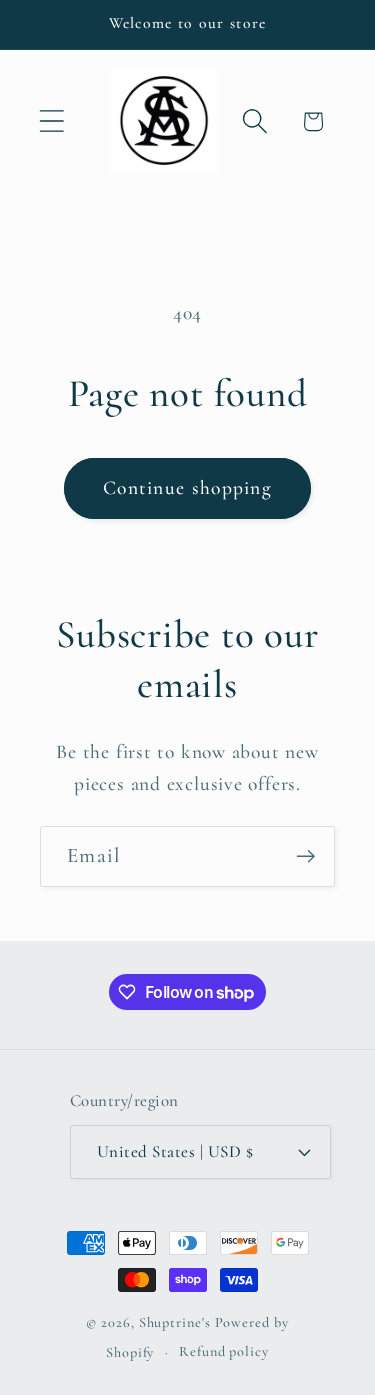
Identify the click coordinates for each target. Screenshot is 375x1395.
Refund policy (224, 1351)
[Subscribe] (305, 856)
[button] (51, 121)
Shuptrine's (175, 1322)
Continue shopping (187, 488)
